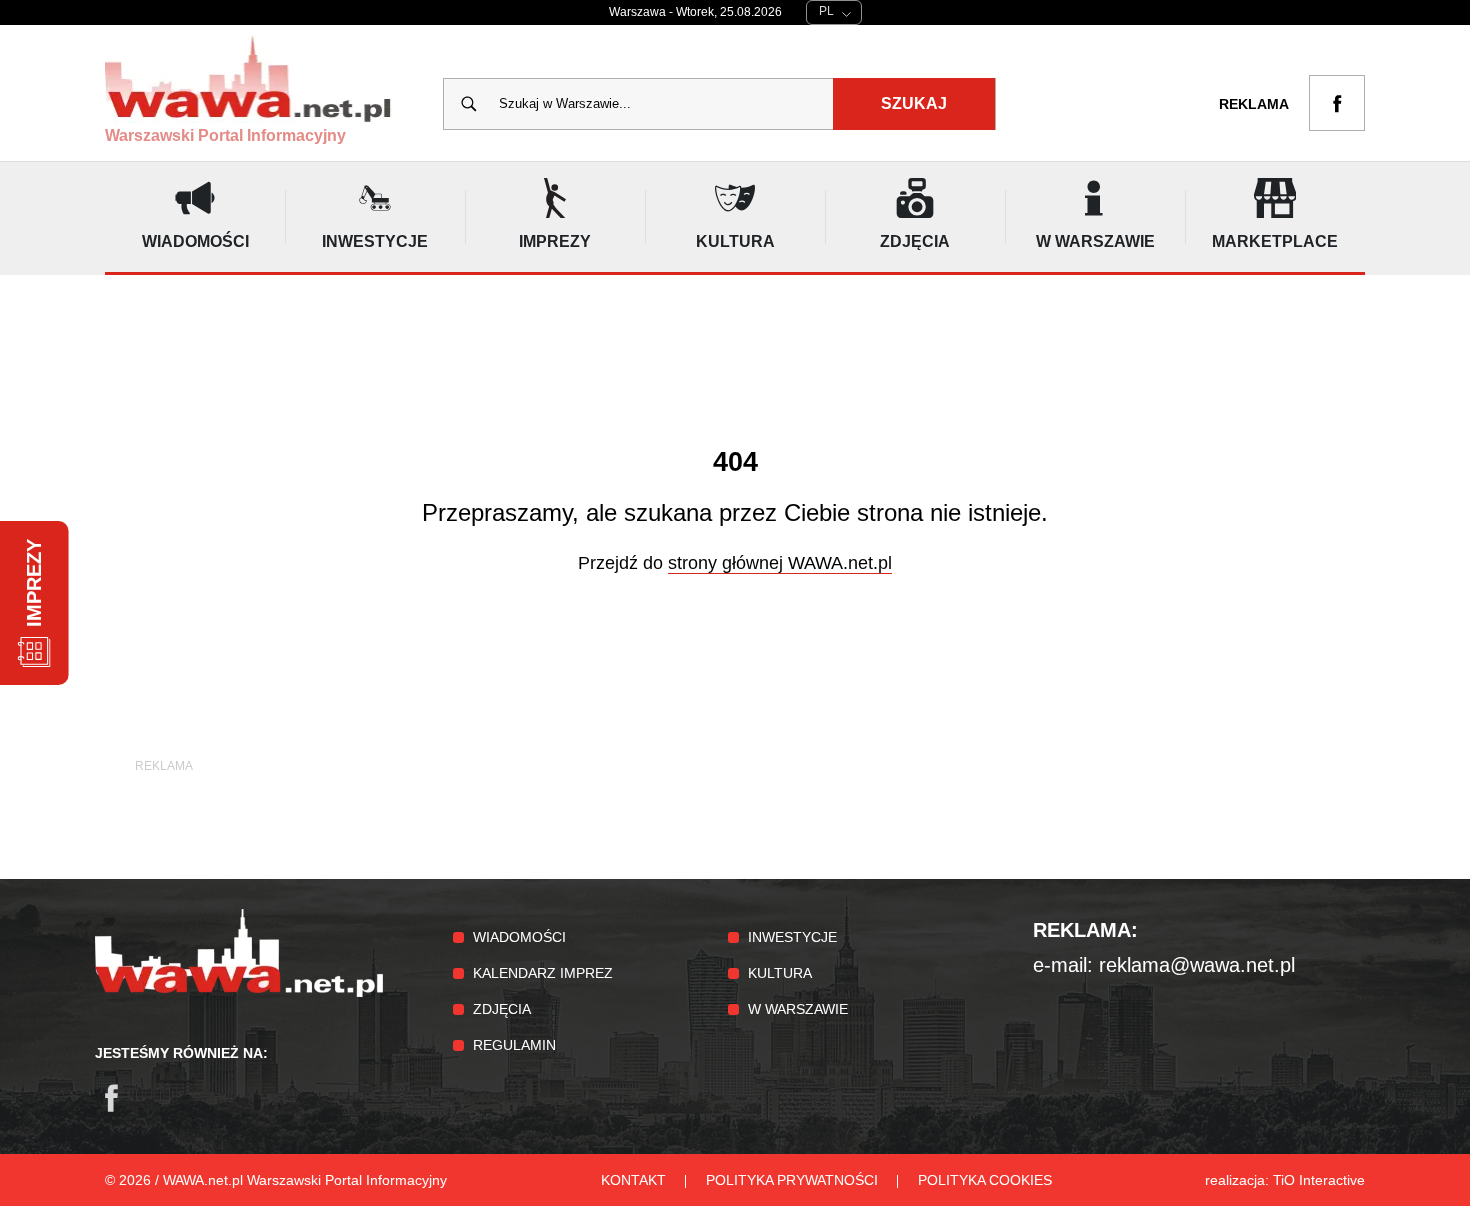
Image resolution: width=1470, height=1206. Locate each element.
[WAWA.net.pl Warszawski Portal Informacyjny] (239, 992)
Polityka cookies (985, 1180)
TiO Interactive (1319, 1180)
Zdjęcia (502, 1009)
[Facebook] (121, 1108)
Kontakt (633, 1180)
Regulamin (514, 1045)
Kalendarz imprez (543, 973)
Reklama (1254, 104)
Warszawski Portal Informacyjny (225, 135)
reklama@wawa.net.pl (1197, 965)
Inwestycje (792, 937)
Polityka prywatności (792, 1180)
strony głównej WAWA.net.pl (780, 563)
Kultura (780, 973)
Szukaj (914, 103)
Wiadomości (519, 937)
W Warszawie (798, 1009)
